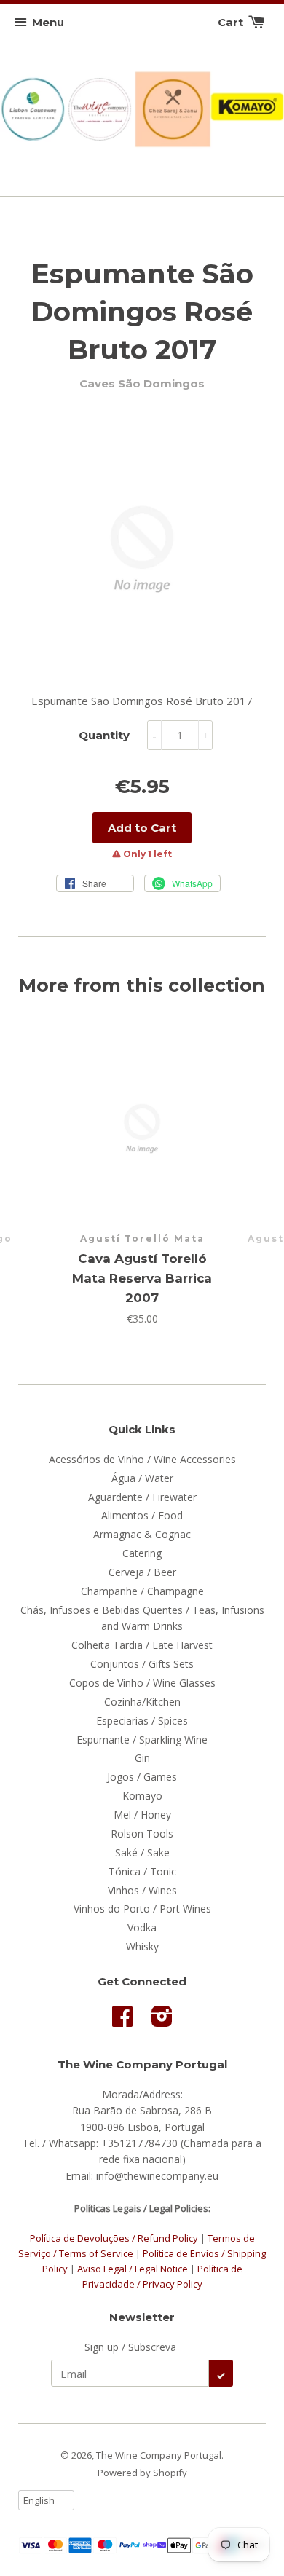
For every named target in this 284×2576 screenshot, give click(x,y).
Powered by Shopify (142, 2473)
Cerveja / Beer (142, 1572)
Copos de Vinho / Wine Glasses (142, 1683)
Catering (142, 1553)
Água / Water (142, 1478)
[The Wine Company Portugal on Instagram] (162, 2021)
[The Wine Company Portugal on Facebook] (122, 2021)
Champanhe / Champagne (142, 1591)
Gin (142, 1758)
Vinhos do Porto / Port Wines (142, 1909)
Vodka (142, 1927)
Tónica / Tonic (142, 1871)
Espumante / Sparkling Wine (142, 1740)
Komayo (142, 1796)
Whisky (142, 1946)
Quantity (104, 735)
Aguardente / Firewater (142, 1497)
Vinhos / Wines (142, 1890)
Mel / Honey (142, 1815)
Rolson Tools (142, 1833)
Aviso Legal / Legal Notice (133, 2269)
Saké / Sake (142, 1852)
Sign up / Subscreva (130, 2347)
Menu (48, 22)
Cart (232, 22)
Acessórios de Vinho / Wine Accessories (142, 1459)
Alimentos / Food (142, 1515)
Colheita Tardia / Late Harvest (142, 1645)
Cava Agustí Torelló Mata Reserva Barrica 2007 (142, 1278)
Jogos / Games (142, 1777)
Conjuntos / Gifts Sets (142, 1664)
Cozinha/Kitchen (142, 1702)
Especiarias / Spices (142, 1721)
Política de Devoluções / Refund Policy (114, 2238)
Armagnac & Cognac (142, 1534)
